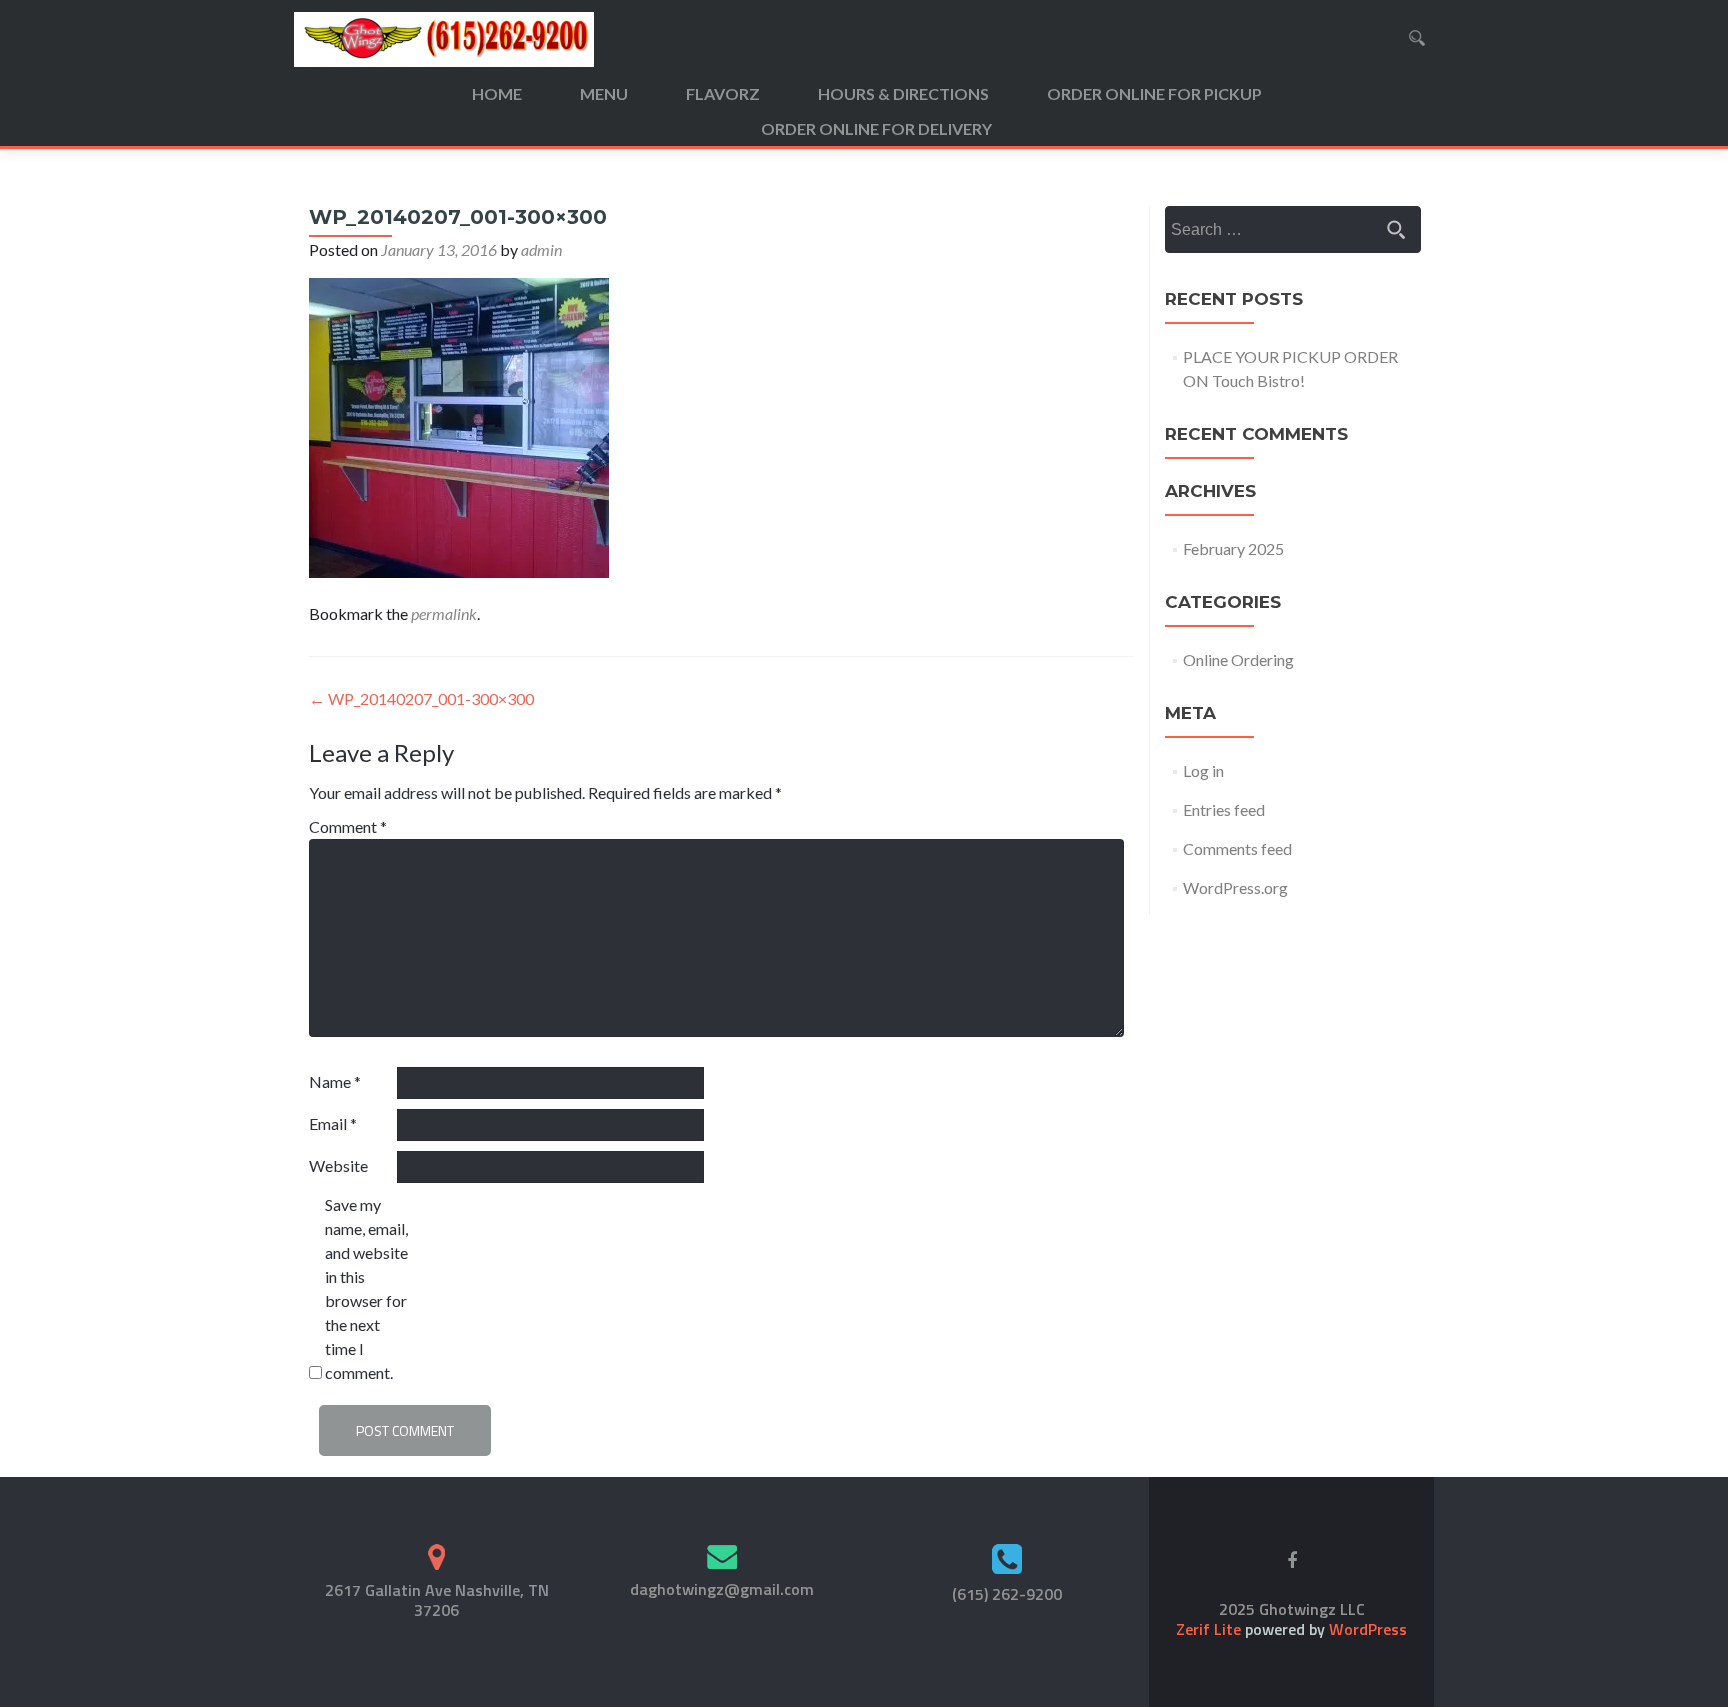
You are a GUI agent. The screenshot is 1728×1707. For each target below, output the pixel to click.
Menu (604, 93)
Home (497, 93)
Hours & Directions (903, 93)
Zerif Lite (1210, 1629)
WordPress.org (1235, 887)
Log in (1203, 770)
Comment (348, 826)
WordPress (1366, 1629)
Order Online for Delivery (876, 128)
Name (335, 1081)
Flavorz (723, 93)
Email (333, 1123)
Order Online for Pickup (1154, 93)
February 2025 (1233, 548)
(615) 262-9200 (1007, 1594)
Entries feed (1224, 809)
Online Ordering (1238, 659)
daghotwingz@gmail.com (722, 1589)
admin (541, 249)
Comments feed (1237, 848)
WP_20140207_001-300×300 (421, 698)
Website (338, 1165)
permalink (444, 613)
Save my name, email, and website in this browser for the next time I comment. (366, 1288)
